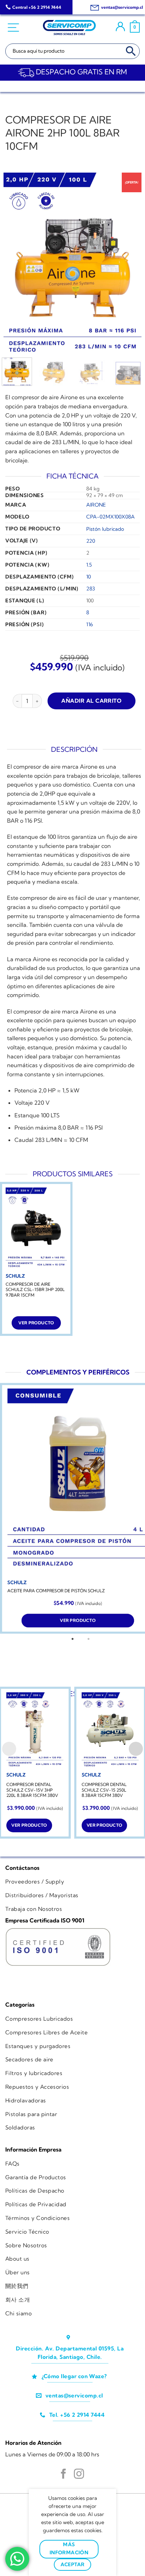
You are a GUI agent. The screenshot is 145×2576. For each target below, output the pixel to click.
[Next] (130, 264)
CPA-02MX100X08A (111, 517)
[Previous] (15, 264)
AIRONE (96, 505)
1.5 (89, 565)
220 (91, 541)
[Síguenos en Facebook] (64, 2475)
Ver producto (36, 1323)
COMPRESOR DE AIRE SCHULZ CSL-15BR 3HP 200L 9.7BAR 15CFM (35, 1290)
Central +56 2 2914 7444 (37, 7)
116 (90, 624)
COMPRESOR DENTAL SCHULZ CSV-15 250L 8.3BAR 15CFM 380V (104, 1790)
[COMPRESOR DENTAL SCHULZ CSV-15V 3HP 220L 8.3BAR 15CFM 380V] (35, 1730)
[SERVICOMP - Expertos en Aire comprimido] (69, 28)
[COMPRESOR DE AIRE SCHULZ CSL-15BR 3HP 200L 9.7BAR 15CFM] (36, 1228)
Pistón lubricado (105, 529)
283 (91, 589)
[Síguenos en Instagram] (79, 2475)
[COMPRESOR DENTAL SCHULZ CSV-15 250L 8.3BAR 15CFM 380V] (110, 1730)
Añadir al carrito (91, 701)
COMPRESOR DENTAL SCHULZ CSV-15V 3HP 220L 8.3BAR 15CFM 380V (32, 1790)
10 (89, 577)
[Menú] (14, 28)
